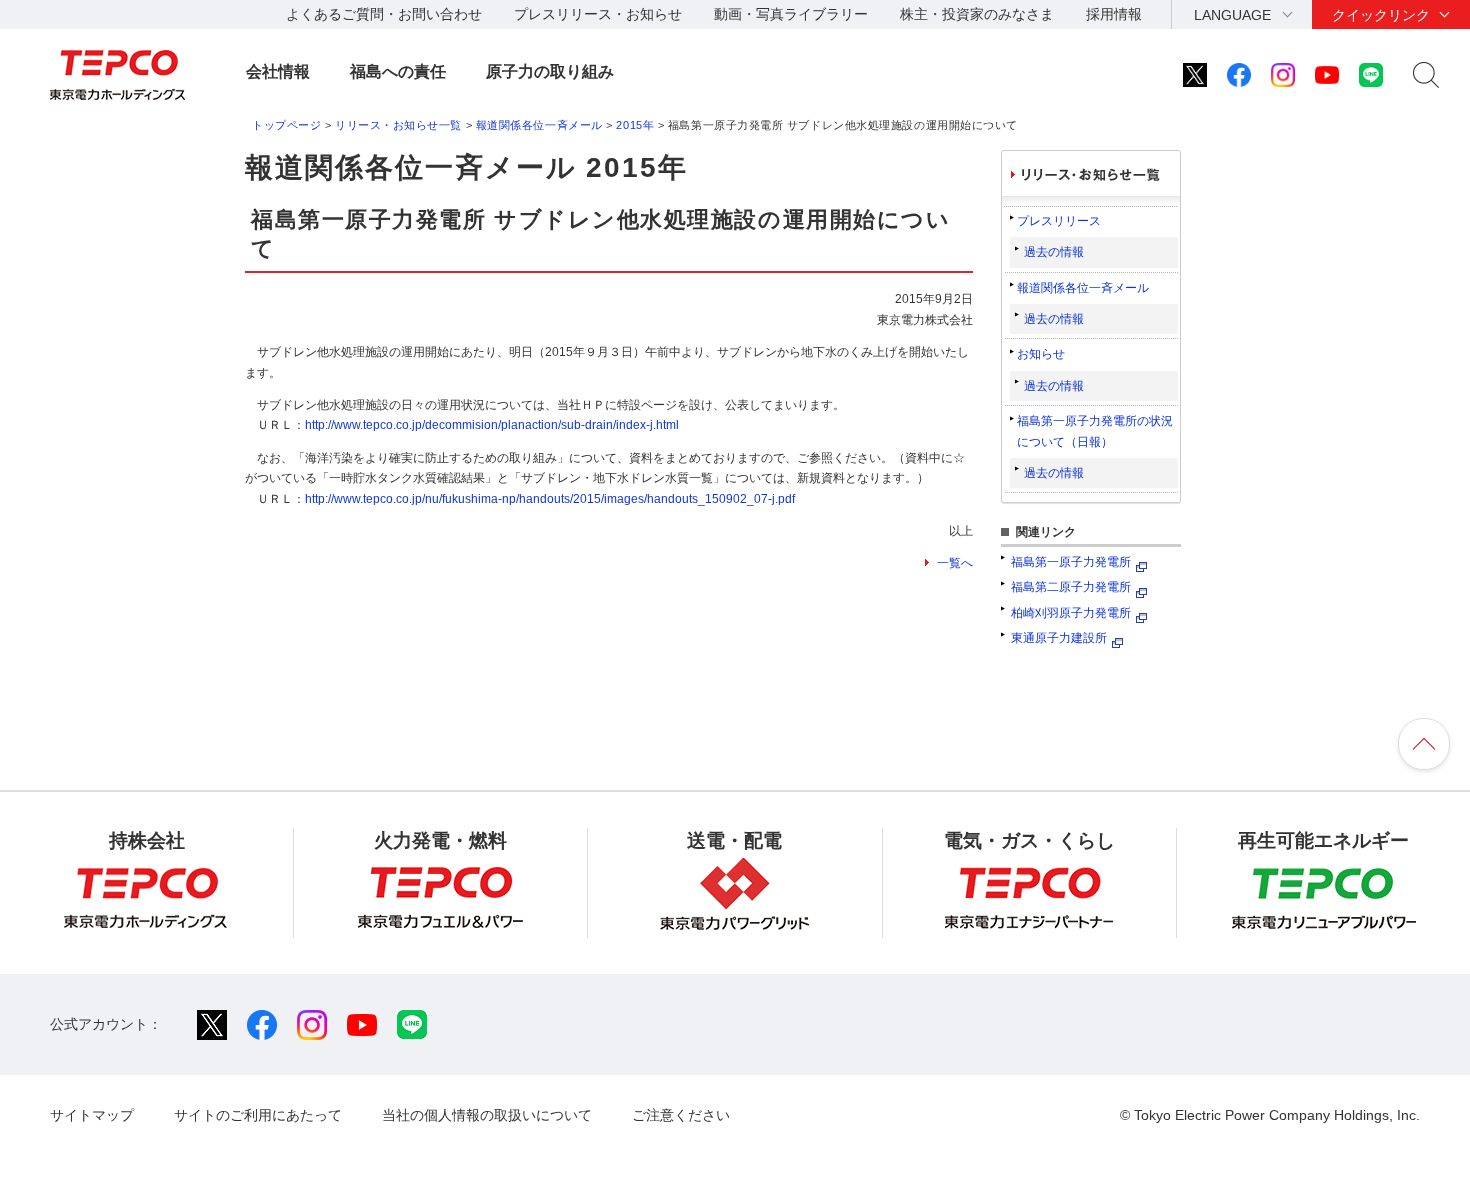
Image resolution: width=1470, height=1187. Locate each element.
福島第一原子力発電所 (1071, 562)
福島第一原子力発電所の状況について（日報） (1095, 431)
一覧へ (955, 563)
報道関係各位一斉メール (539, 125)
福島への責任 (398, 71)
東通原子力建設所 (1059, 638)
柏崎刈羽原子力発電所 (1071, 613)
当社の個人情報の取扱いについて (487, 1115)
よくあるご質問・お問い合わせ (384, 14)
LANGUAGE (1232, 15)
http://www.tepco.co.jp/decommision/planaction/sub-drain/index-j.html (492, 425)
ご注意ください (681, 1115)
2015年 (635, 125)
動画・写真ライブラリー (791, 14)
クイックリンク (1381, 15)
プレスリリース (1059, 221)
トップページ (286, 125)
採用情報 (1114, 14)
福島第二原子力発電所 (1071, 587)
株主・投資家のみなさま (977, 14)
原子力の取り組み (550, 71)
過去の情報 (1054, 252)
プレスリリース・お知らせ (598, 14)
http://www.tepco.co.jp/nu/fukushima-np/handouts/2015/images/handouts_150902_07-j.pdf (550, 499)
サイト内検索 (1426, 75)
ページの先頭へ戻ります (1424, 744)
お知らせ (1041, 354)
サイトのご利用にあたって (258, 1115)
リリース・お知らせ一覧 (398, 125)
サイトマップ (92, 1115)
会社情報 (278, 71)
